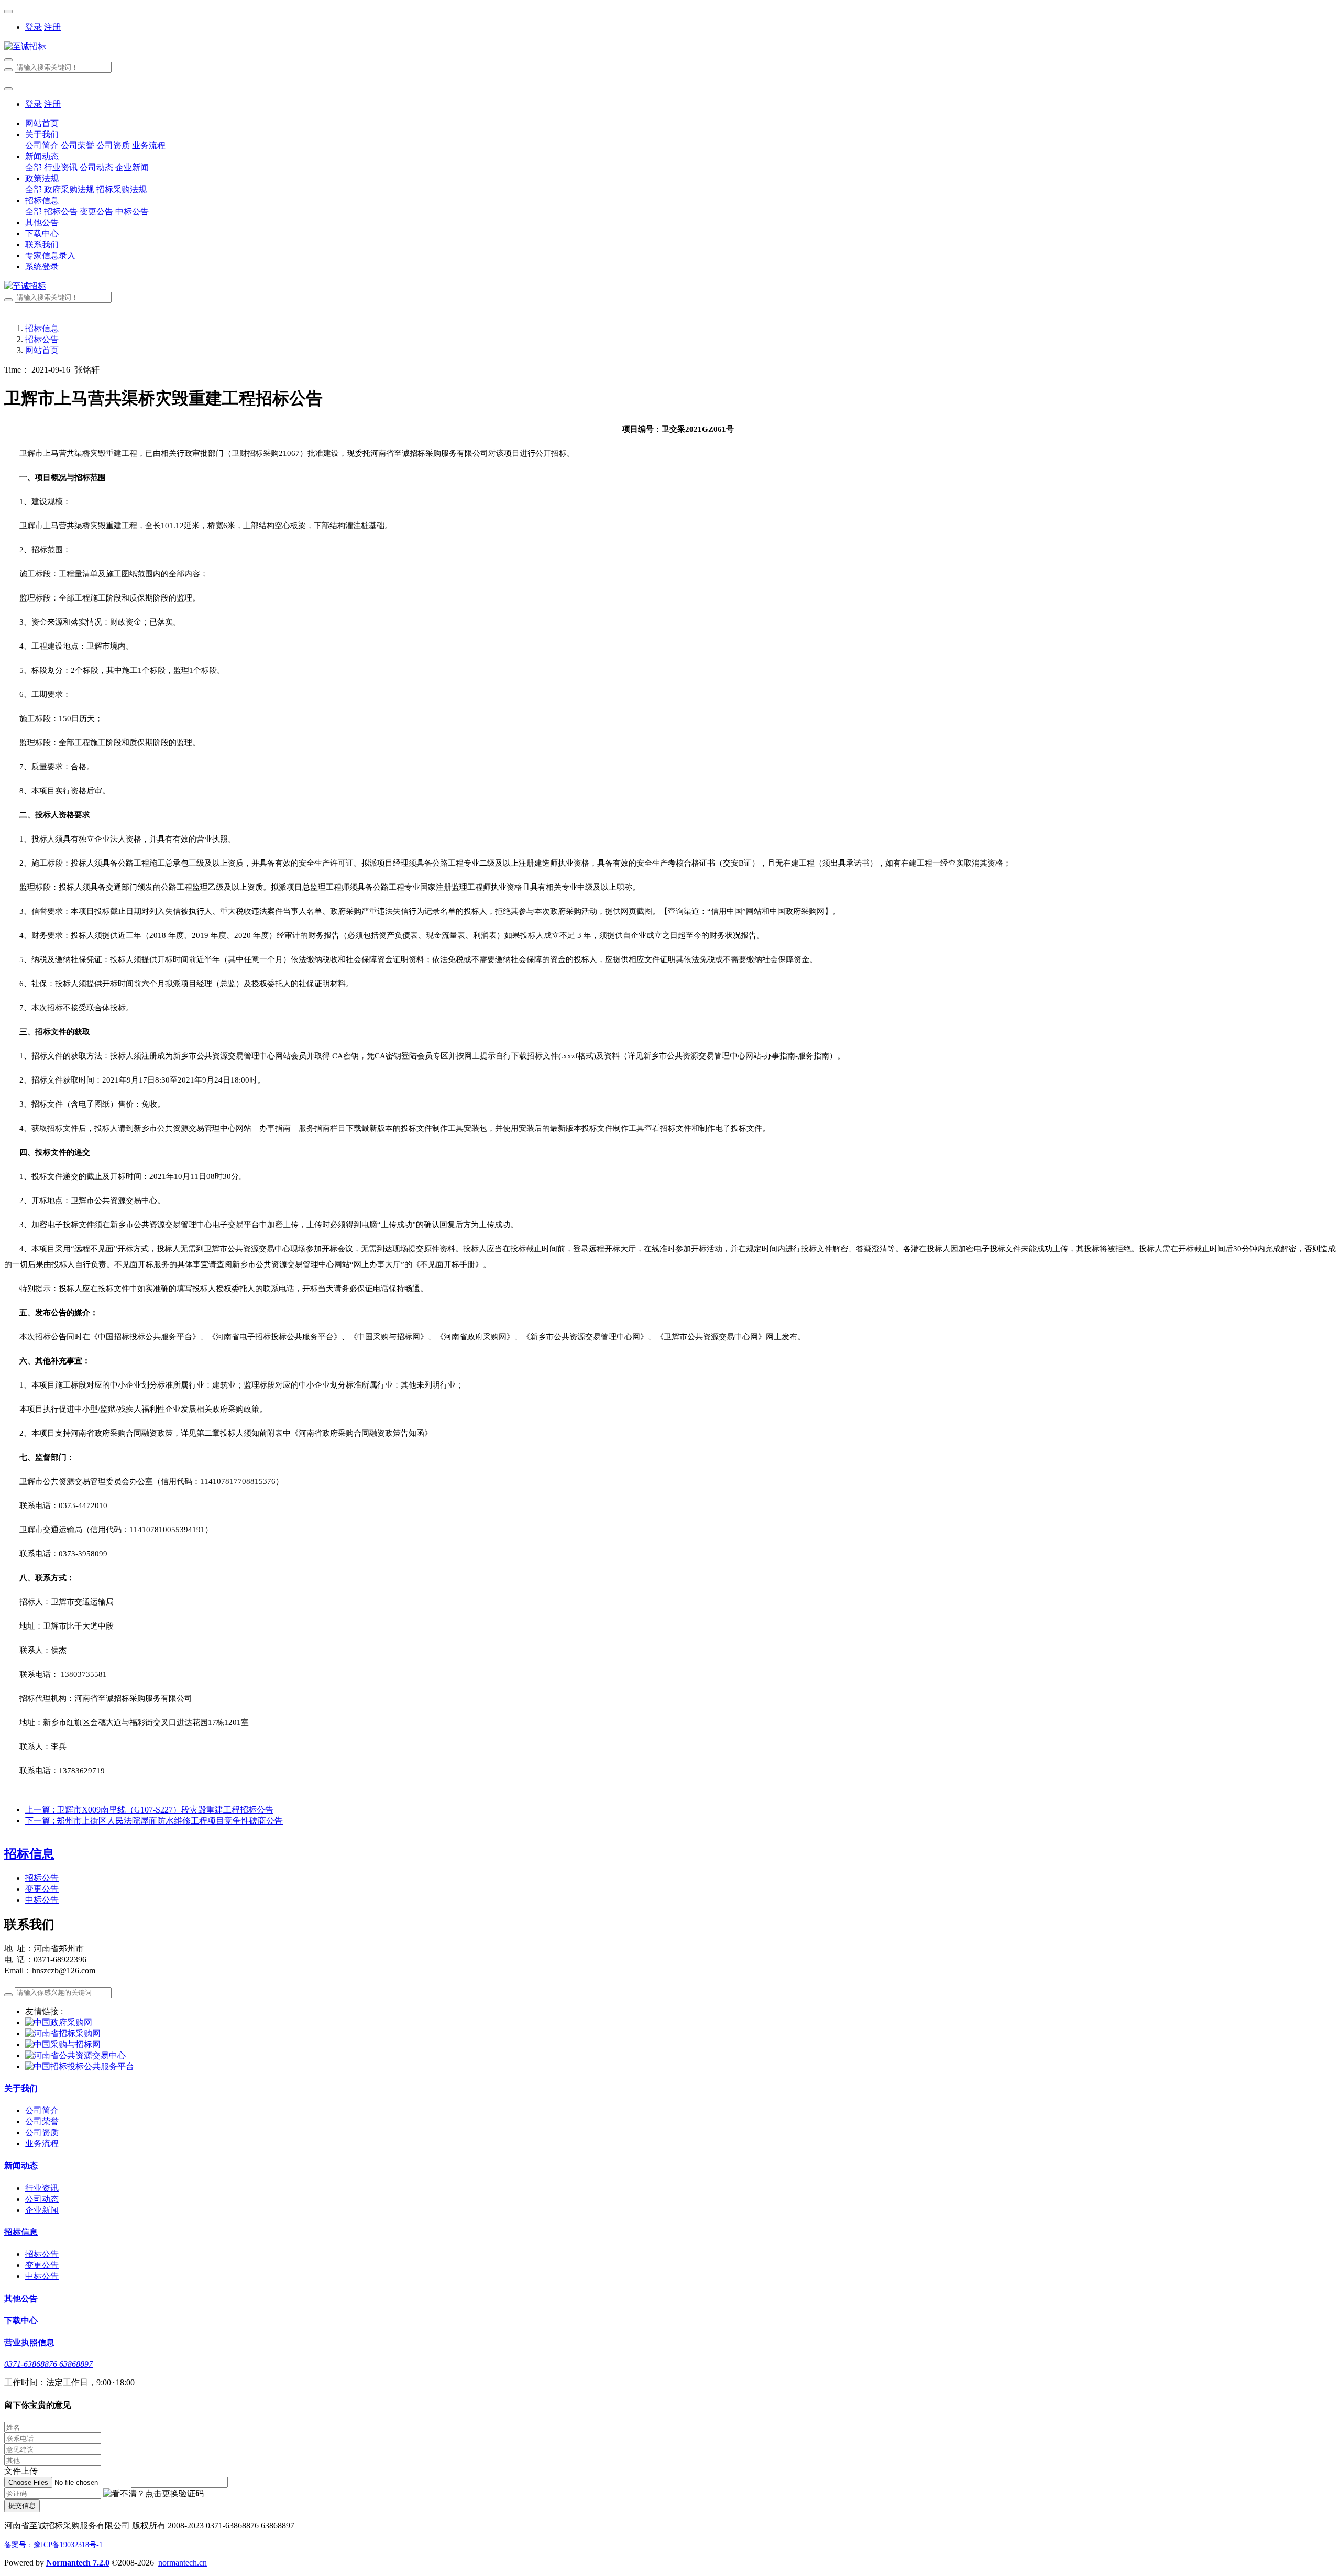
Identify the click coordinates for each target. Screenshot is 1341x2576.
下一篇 (154, 1821)
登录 (34, 27)
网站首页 (42, 123)
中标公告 (42, 1900)
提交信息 (22, 2506)
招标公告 (42, 339)
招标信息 (42, 328)
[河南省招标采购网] (63, 2033)
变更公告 (42, 1889)
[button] (153, 2494)
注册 (52, 27)
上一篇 (149, 1810)
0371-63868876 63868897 (48, 2364)
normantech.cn (183, 2563)
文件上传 (21, 2471)
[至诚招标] (670, 47)
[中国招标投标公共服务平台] (80, 2066)
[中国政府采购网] (59, 2022)
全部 (34, 167)
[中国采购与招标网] (63, 2044)
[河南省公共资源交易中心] (75, 2055)
